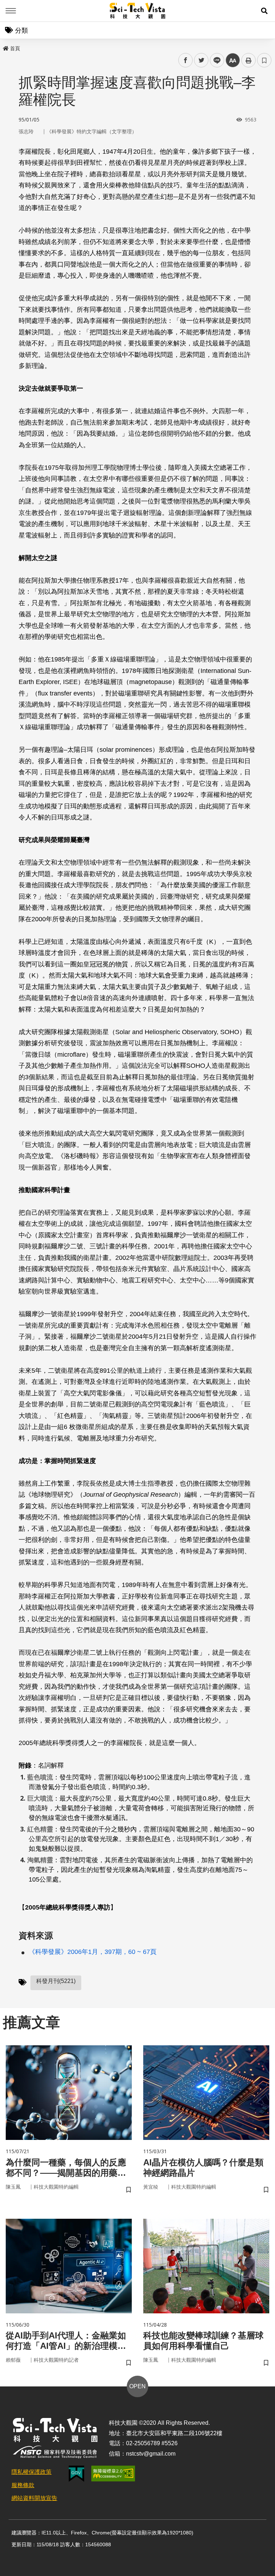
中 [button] (233, 60)
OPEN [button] (137, 2386)
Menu (11, 11)
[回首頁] (138, 11)
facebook (186, 60)
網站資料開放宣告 (34, 2498)
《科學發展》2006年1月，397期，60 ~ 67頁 (93, 1952)
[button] (264, 11)
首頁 (15, 48)
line (215, 60)
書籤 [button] (264, 60)
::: (5, 47)
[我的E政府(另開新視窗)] (76, 2474)
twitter (201, 60)
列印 (249, 60)
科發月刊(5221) (56, 1981)
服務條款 (23, 2485)
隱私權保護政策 (32, 2472)
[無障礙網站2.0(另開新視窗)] (113, 2474)
